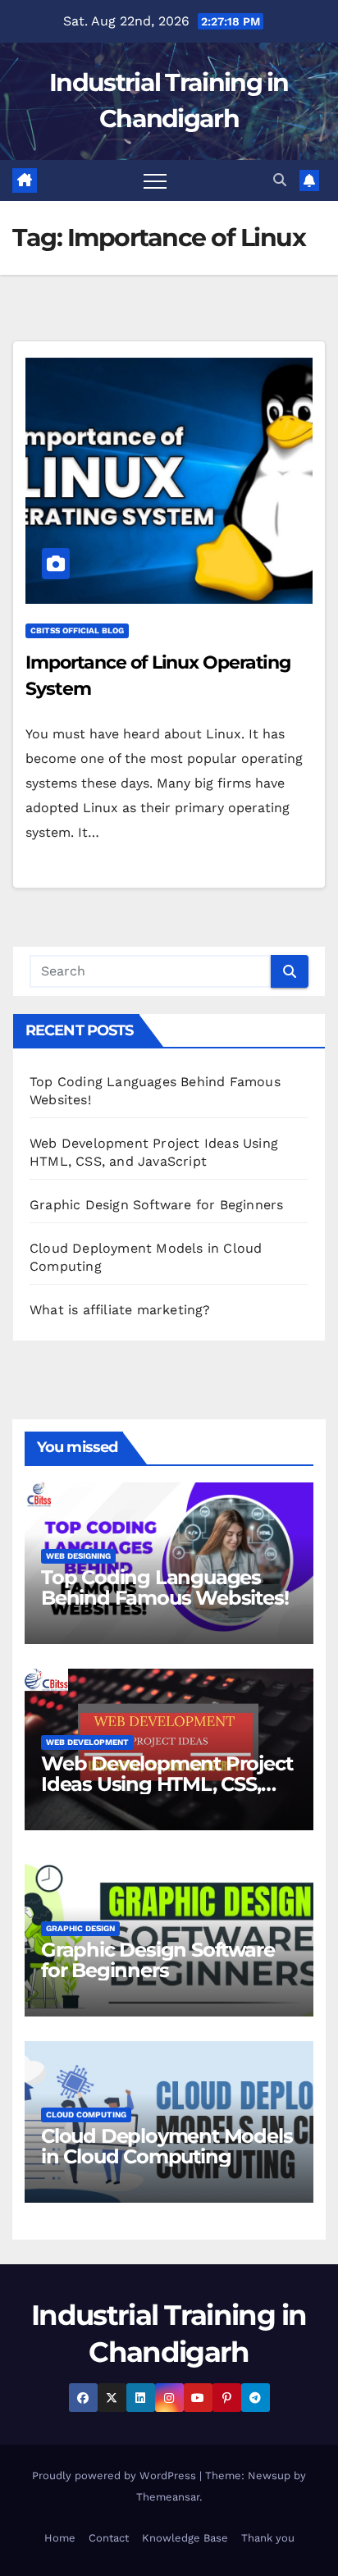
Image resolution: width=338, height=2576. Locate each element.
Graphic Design (80, 1928)
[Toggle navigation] (155, 180)
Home (60, 2538)
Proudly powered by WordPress (116, 2476)
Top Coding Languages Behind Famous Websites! (164, 1587)
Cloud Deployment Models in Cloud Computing (167, 2146)
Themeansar (168, 2497)
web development (87, 1742)
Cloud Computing (86, 2115)
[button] (280, 180)
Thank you (268, 2538)
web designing (78, 1556)
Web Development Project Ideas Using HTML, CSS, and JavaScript (167, 1784)
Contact (109, 2538)
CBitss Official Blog (77, 630)
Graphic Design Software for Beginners (156, 1205)
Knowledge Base (185, 2538)
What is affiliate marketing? (120, 1310)
